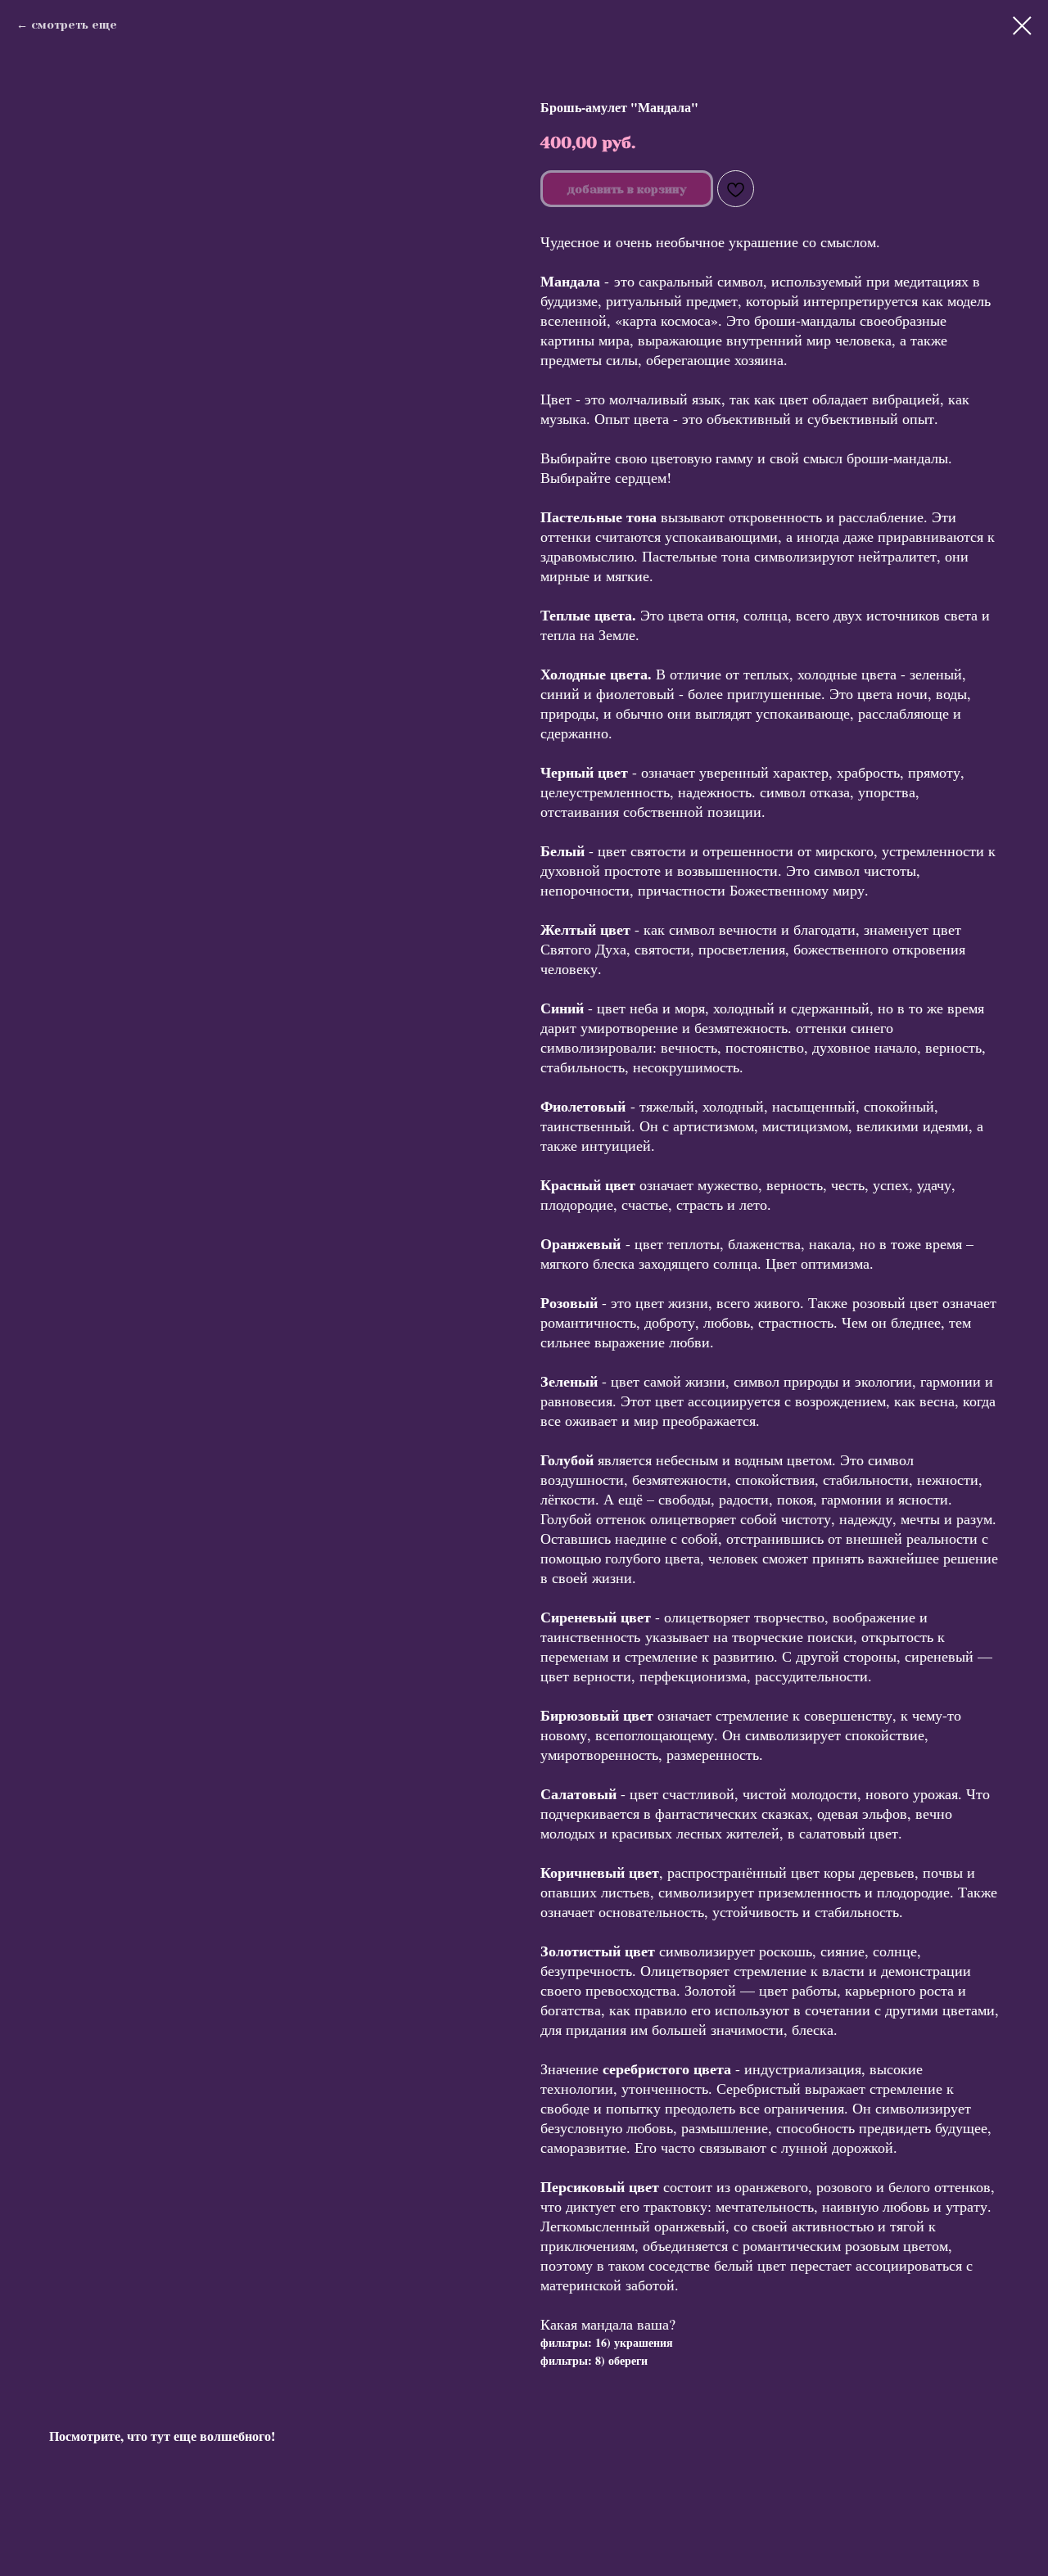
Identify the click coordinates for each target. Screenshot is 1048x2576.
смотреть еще (74, 25)
